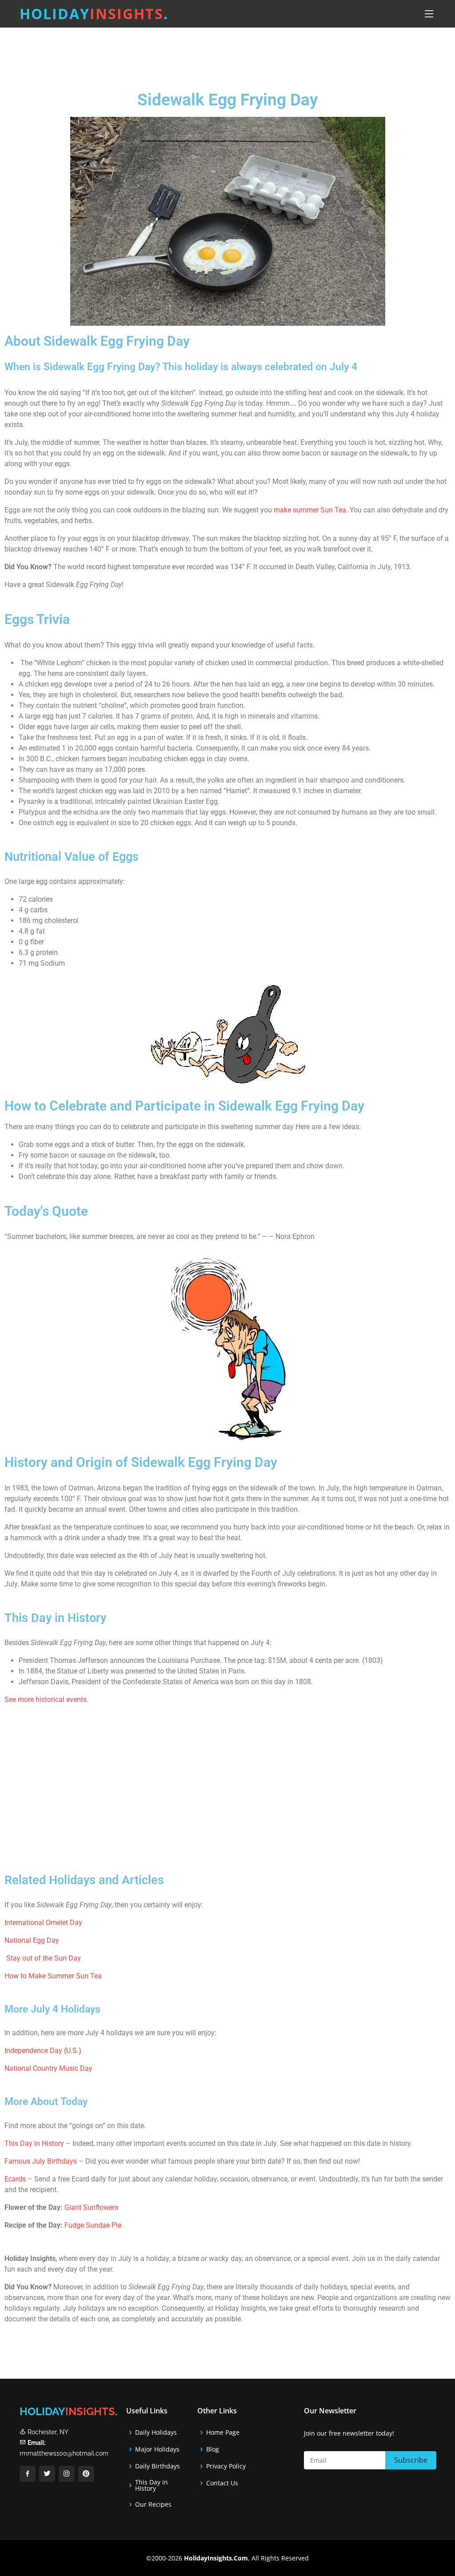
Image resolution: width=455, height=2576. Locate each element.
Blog (213, 2449)
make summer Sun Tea (310, 510)
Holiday (94, 14)
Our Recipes (153, 2504)
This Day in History (34, 2143)
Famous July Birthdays (41, 2161)
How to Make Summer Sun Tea (53, 1976)
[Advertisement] (250, 51)
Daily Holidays (156, 2432)
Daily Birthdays (158, 2466)
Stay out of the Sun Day (44, 1958)
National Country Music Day (48, 2068)
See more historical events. (46, 1699)
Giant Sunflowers (91, 2207)
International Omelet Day (43, 1923)
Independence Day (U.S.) (43, 2051)
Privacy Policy (226, 2466)
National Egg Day (32, 1940)
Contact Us (222, 2483)
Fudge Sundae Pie (93, 2225)
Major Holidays (157, 2449)
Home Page (223, 2432)
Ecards (16, 2179)
